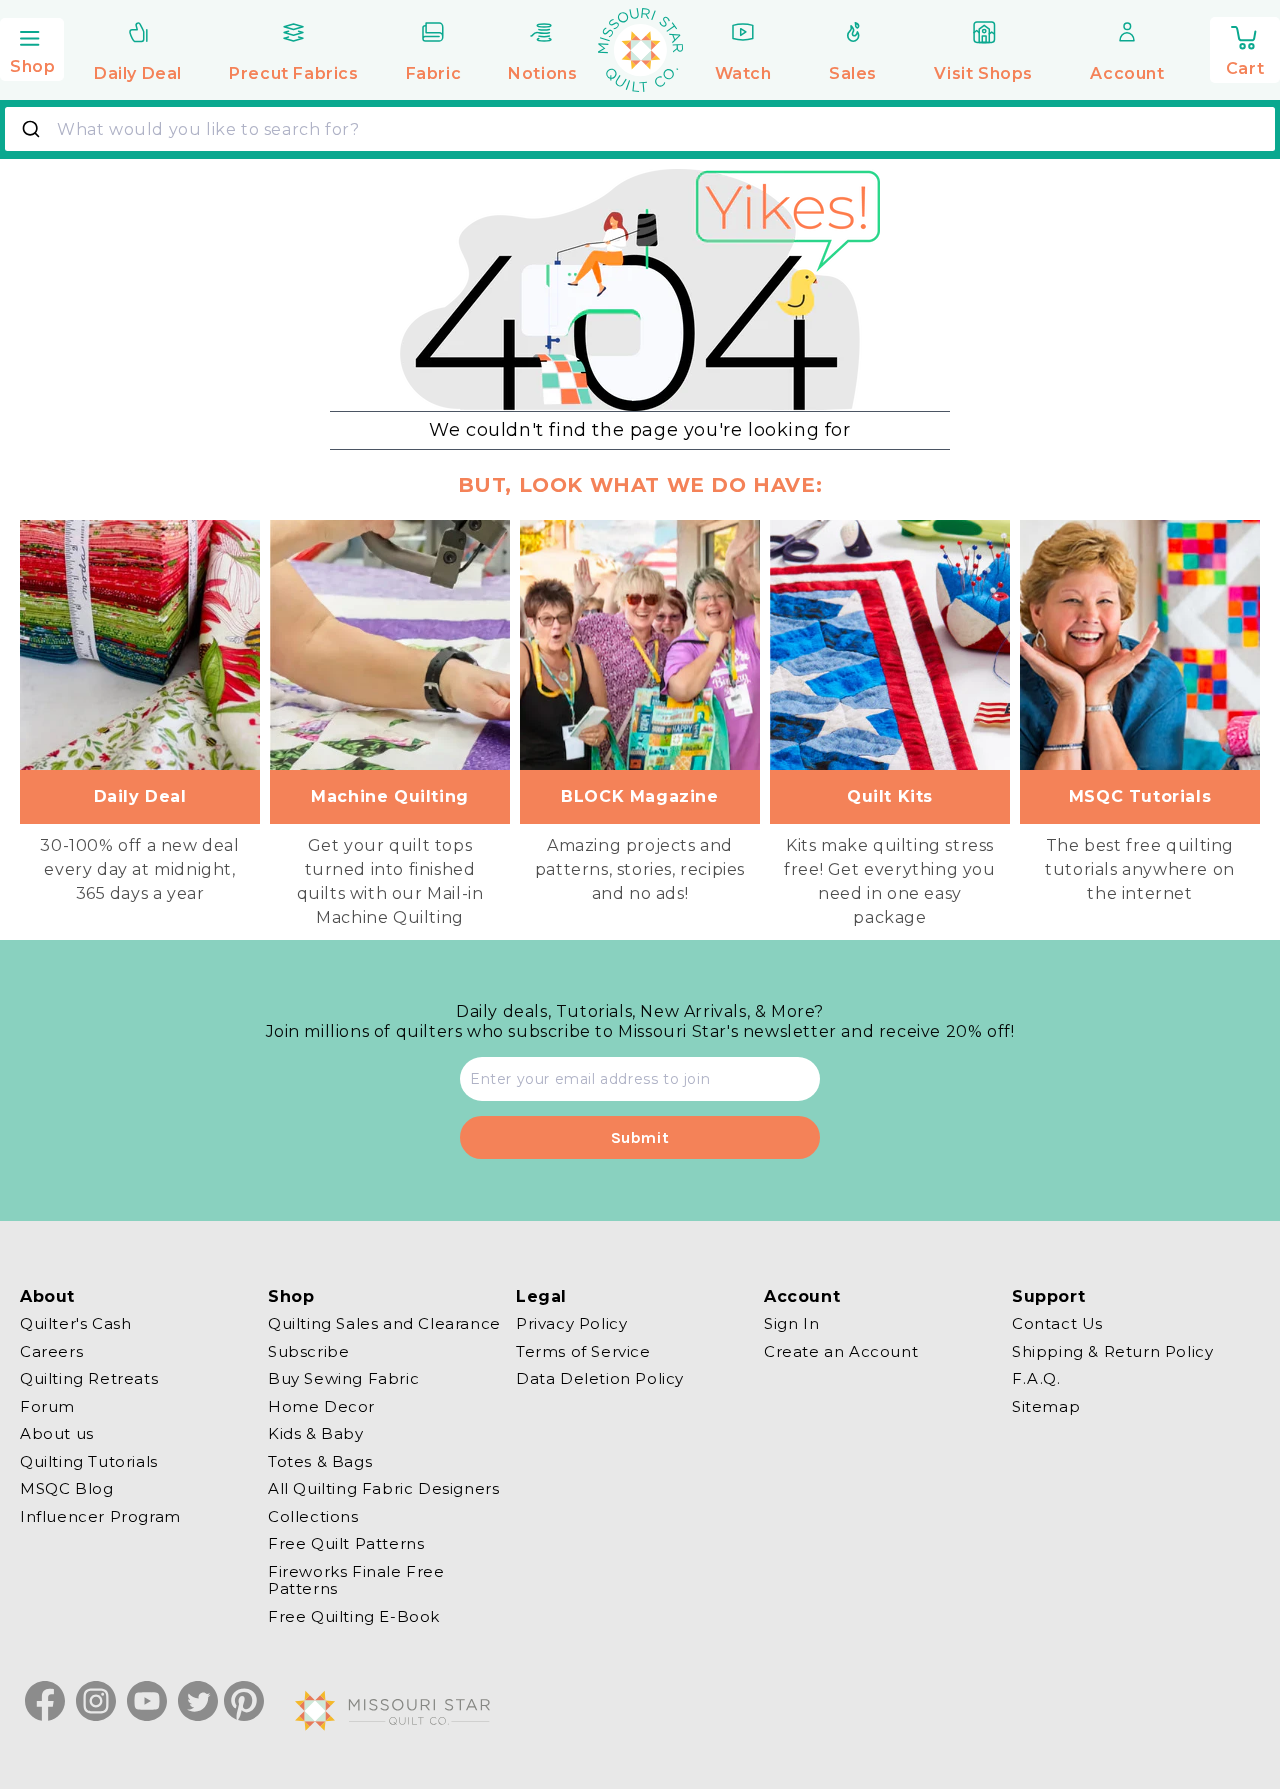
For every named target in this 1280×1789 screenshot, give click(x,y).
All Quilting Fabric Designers (383, 1488)
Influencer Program (100, 1516)
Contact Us (1057, 1324)
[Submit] (33, 129)
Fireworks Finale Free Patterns (356, 1580)
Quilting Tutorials (89, 1461)
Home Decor (321, 1406)
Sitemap (1046, 1406)
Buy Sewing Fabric (343, 1378)
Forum (47, 1406)
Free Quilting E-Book (354, 1616)
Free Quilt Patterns (346, 1543)
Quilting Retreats (89, 1378)
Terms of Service (583, 1351)
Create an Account (841, 1351)
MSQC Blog (66, 1488)
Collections (313, 1516)
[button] (32, 47)
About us (57, 1433)
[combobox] (640, 129)
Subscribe (308, 1351)
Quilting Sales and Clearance (384, 1324)
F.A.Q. (1036, 1378)
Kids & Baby (316, 1433)
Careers (51, 1351)
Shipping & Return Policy (1112, 1351)
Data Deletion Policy (600, 1378)
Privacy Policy (571, 1324)
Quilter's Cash (75, 1324)
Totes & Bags (320, 1461)
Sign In (791, 1324)
